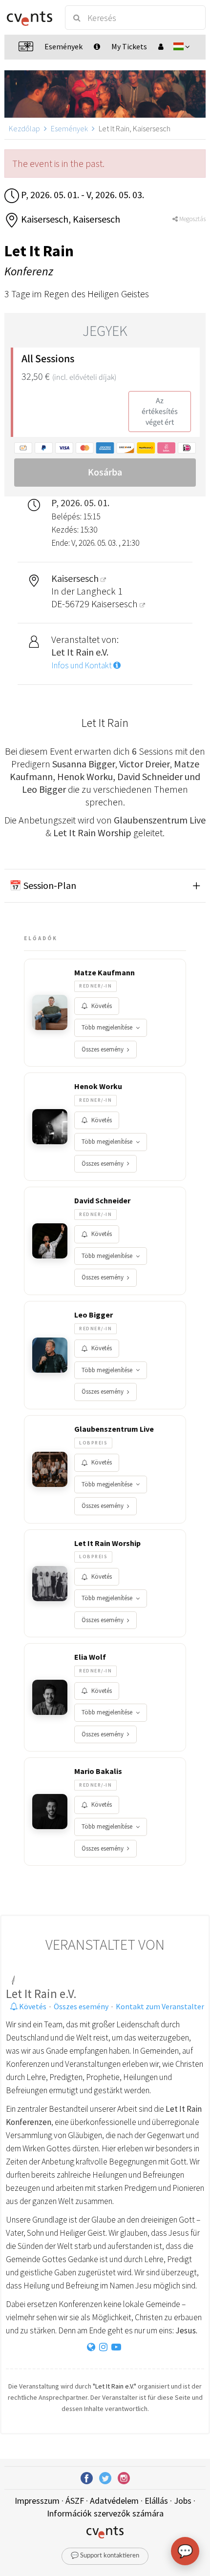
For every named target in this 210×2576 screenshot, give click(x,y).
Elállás (156, 2501)
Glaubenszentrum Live (114, 1429)
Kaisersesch (115, 604)
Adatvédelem (114, 2501)
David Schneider (102, 1200)
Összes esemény (103, 1049)
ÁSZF (75, 2501)
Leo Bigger (94, 1315)
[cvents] (30, 18)
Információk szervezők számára (105, 2513)
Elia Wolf (90, 1657)
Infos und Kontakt (82, 665)
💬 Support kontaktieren (105, 2556)
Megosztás (192, 219)
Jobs (183, 2501)
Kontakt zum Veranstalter (160, 2006)
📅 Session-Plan (43, 885)
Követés (102, 1006)
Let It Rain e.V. (41, 1994)
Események (69, 128)
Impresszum (37, 2501)
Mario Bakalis (98, 1771)
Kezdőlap (24, 128)
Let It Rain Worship (107, 1543)
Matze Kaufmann (105, 972)
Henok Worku (98, 1086)
